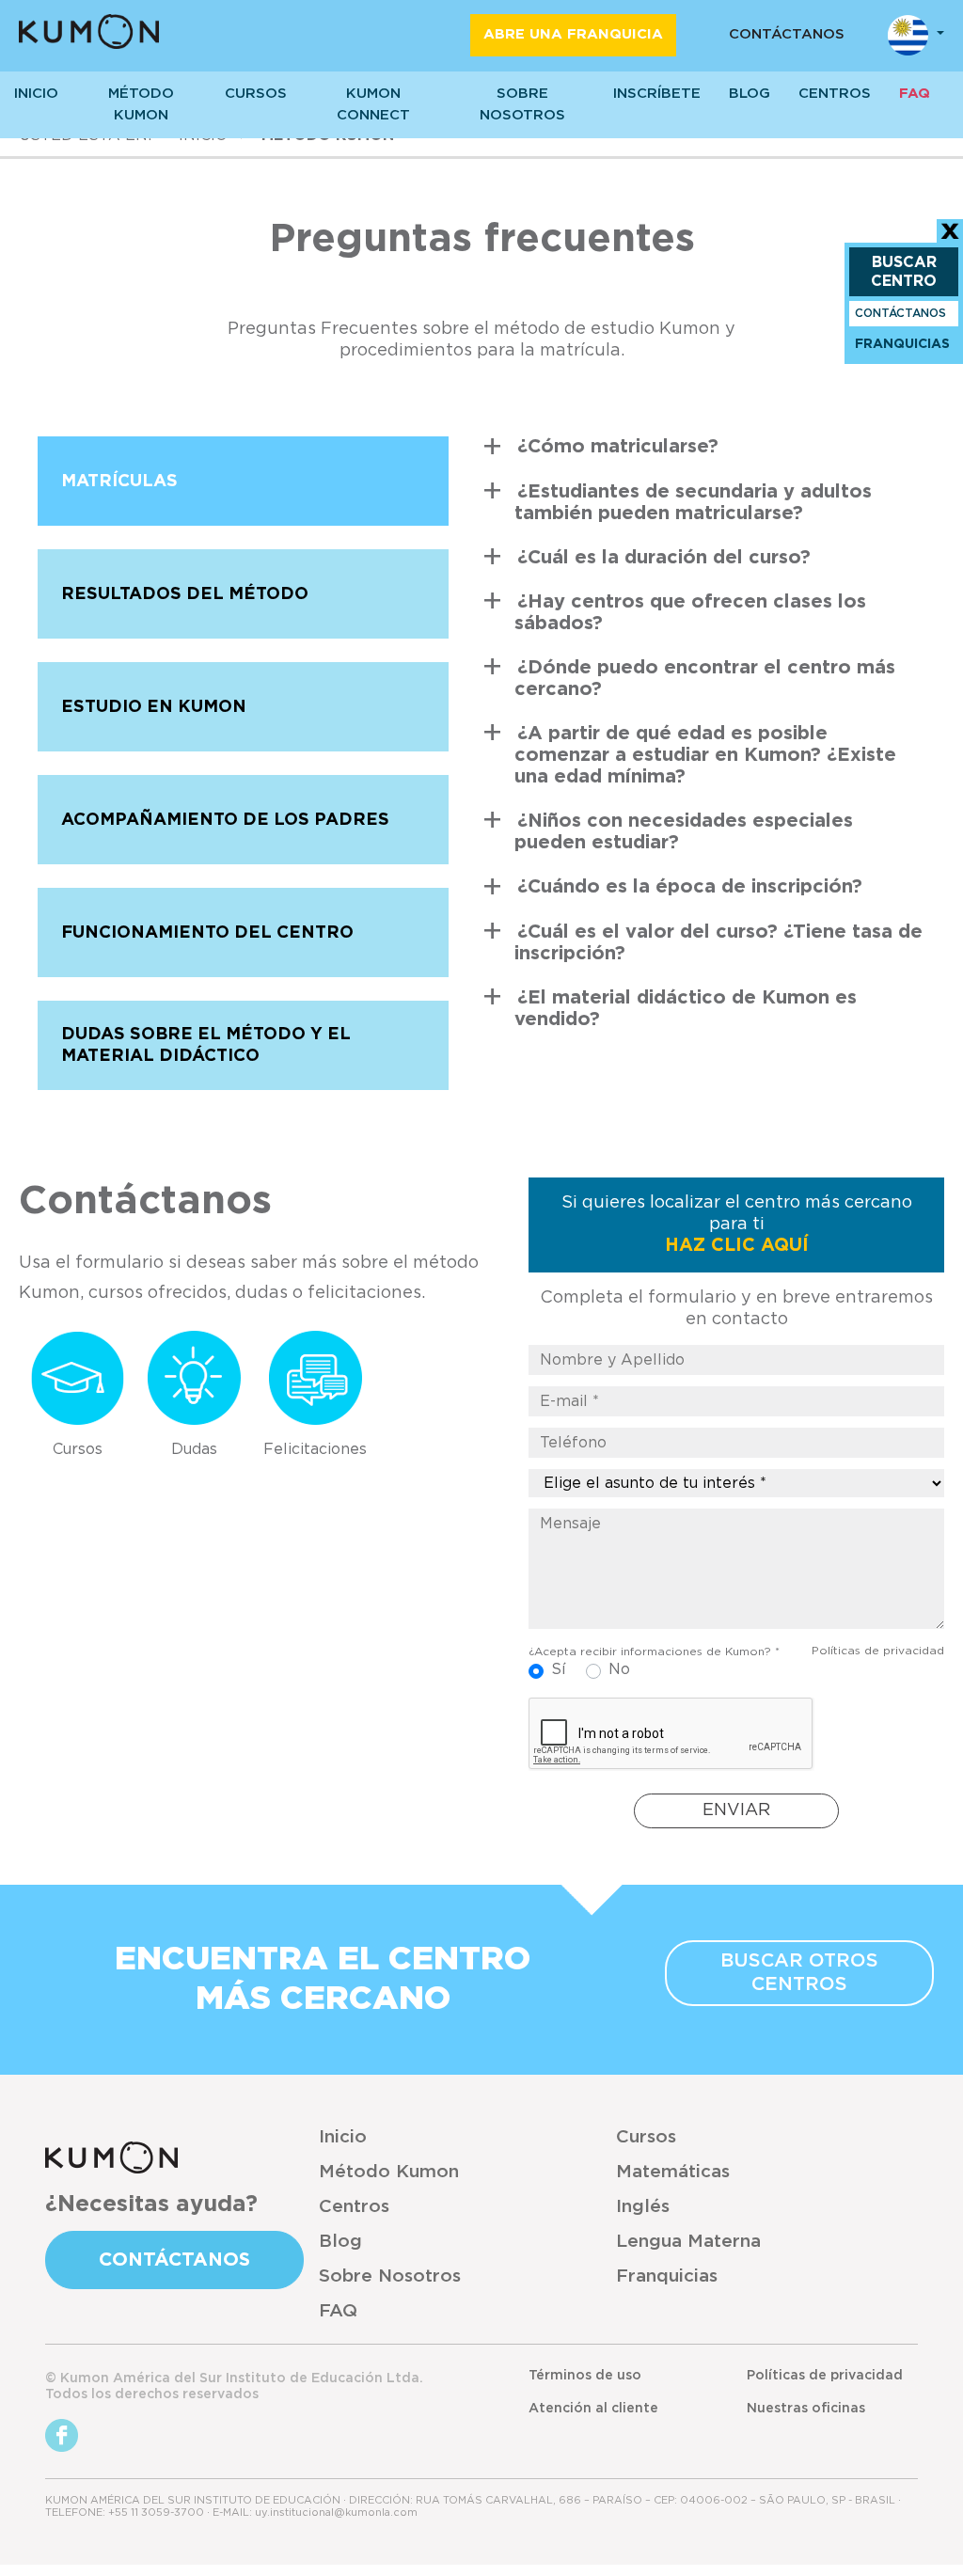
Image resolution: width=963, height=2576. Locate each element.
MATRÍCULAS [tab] (119, 482)
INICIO (36, 94)
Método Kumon (141, 104)
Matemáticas (673, 2172)
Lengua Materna (688, 2242)
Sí (559, 1669)
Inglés (643, 2207)
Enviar (736, 1810)
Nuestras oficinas (806, 2409)
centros (835, 94)
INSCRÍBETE (657, 94)
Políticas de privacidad (878, 1651)
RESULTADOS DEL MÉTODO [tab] (185, 594)
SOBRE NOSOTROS (522, 104)
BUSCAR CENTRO (904, 272)
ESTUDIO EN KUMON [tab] (154, 707)
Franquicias (667, 2276)
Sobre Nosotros (390, 2276)
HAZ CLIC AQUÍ (737, 1246)
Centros (354, 2207)
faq (915, 94)
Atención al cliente (593, 2409)
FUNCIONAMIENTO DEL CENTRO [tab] (207, 933)
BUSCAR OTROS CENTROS (799, 1973)
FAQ (338, 2311)
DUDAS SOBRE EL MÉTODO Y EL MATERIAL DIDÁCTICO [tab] (206, 1045)
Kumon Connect (373, 104)
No (619, 1669)
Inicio (343, 2137)
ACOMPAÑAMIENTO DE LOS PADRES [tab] (225, 820)
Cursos (256, 94)
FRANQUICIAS (902, 344)
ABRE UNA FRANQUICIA (573, 34)
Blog (750, 94)
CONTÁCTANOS (787, 34)
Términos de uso (585, 2376)
